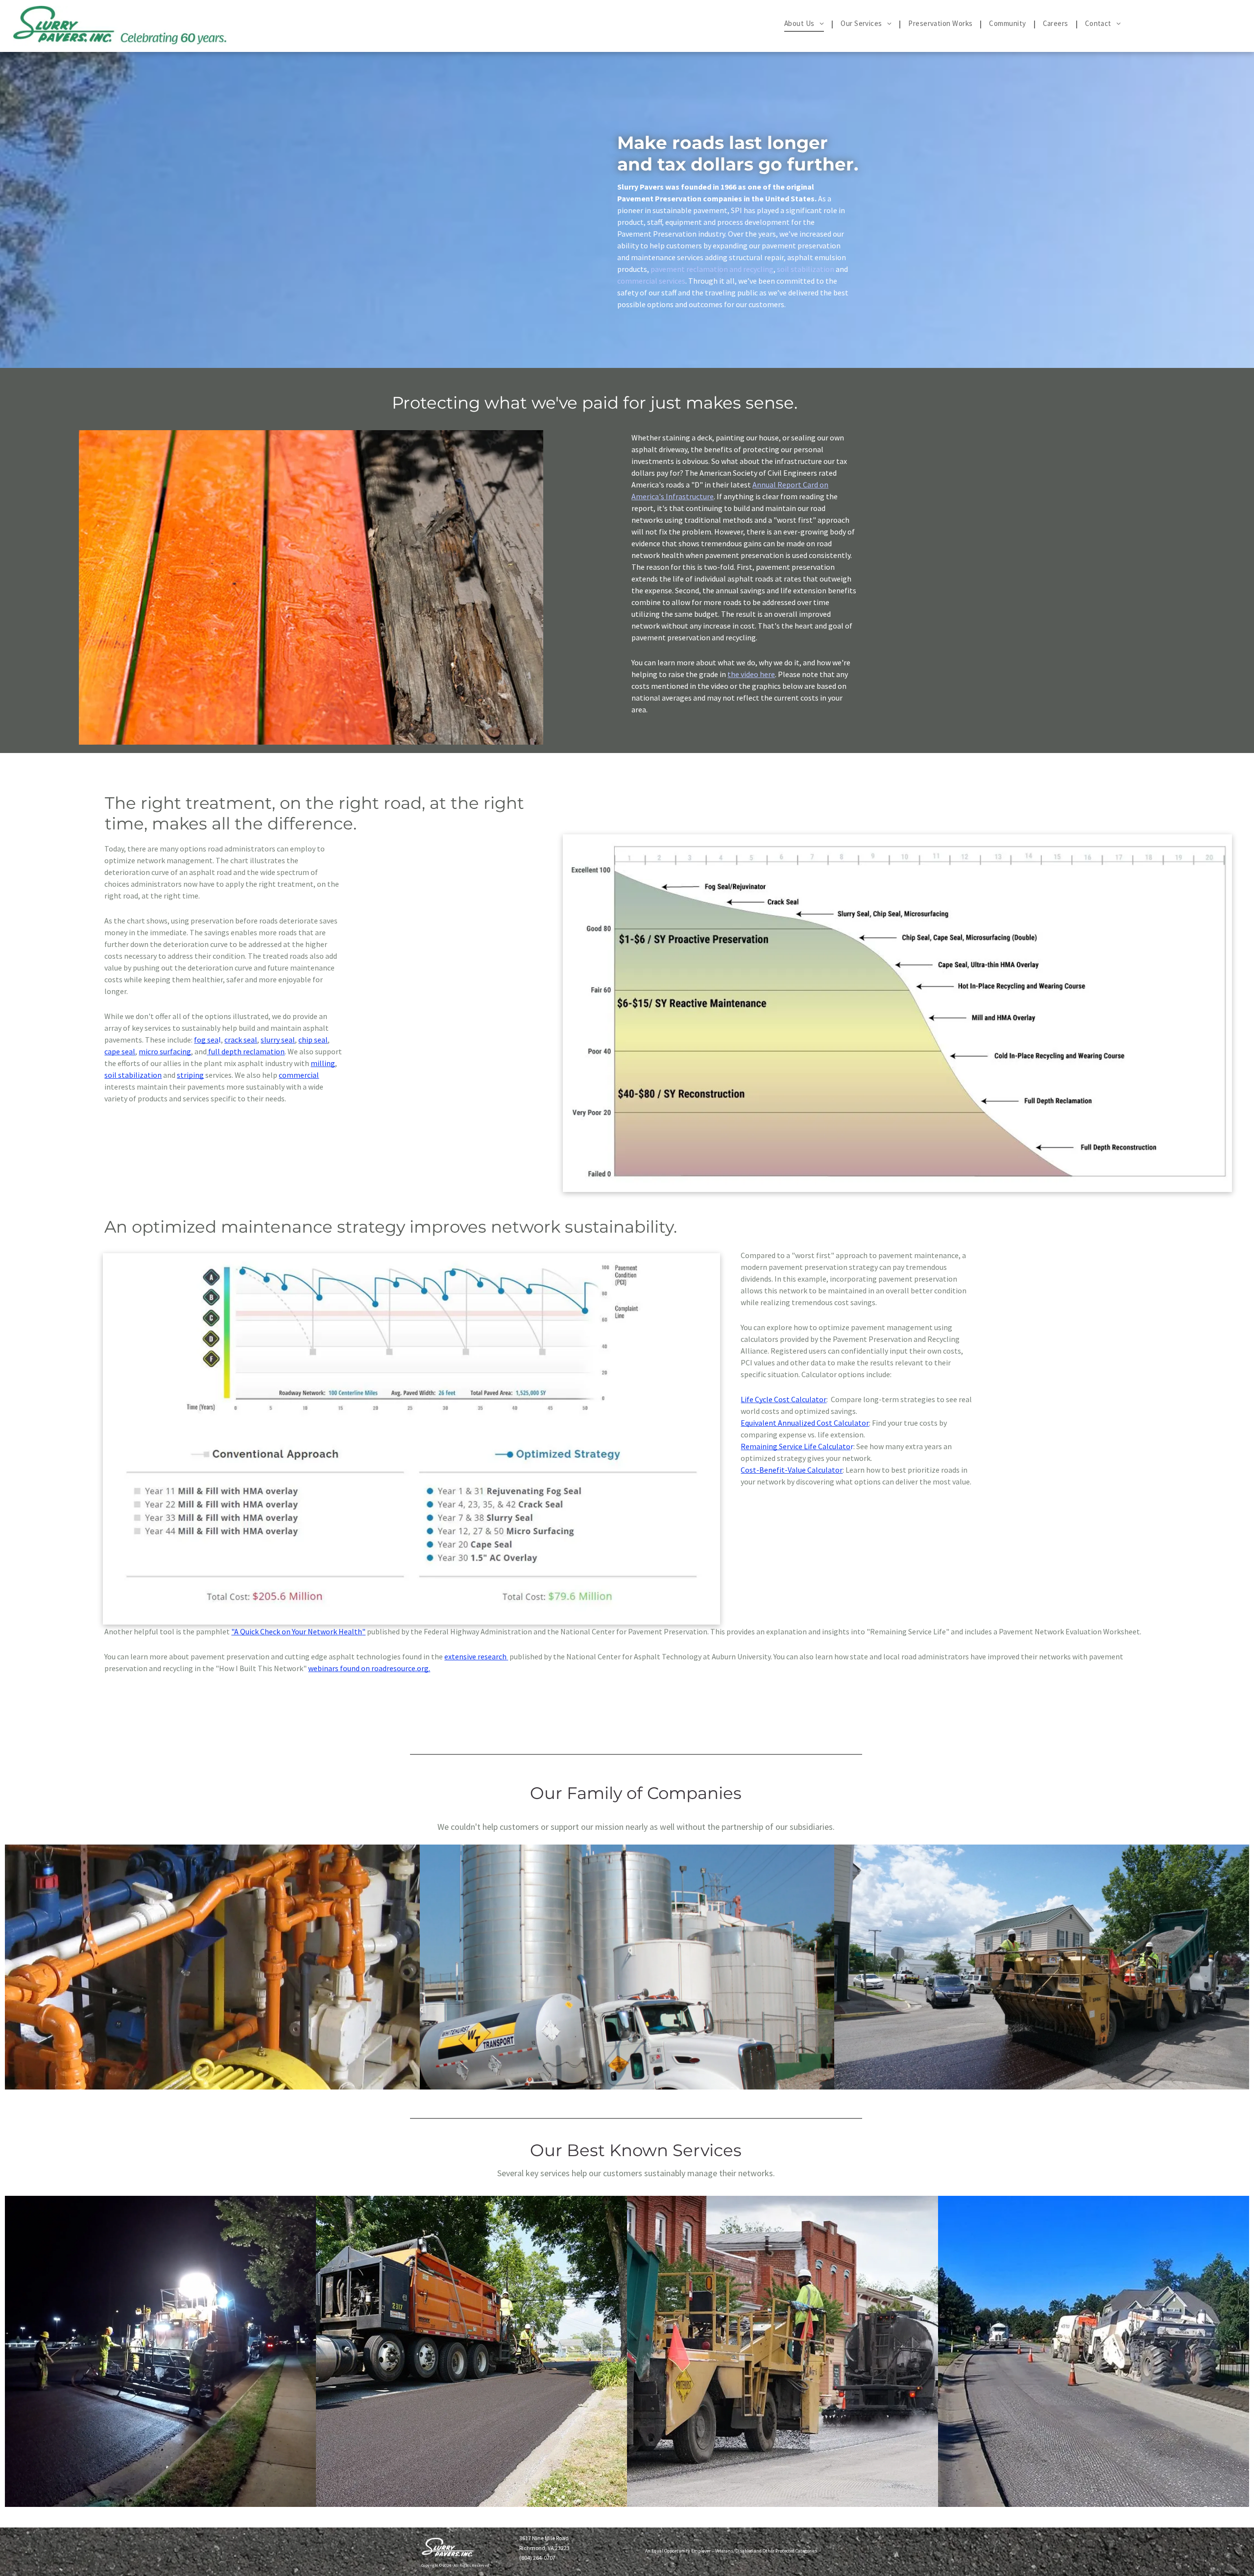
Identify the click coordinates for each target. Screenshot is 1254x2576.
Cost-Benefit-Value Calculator (792, 1470)
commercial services (651, 281)
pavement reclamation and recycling (712, 269)
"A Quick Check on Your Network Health (297, 1631)
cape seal (120, 1051)
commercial (299, 1075)
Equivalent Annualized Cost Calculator (805, 1423)
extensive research (475, 1656)
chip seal (313, 1040)
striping (190, 1075)
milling (323, 1063)
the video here (751, 674)
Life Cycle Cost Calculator (784, 1399)
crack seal (241, 1040)
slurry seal (278, 1040)
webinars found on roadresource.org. (369, 1668)
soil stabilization (806, 269)
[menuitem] (805, 24)
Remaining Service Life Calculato (796, 1446)
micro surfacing (165, 1051)
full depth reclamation (246, 1051)
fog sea (206, 1040)
